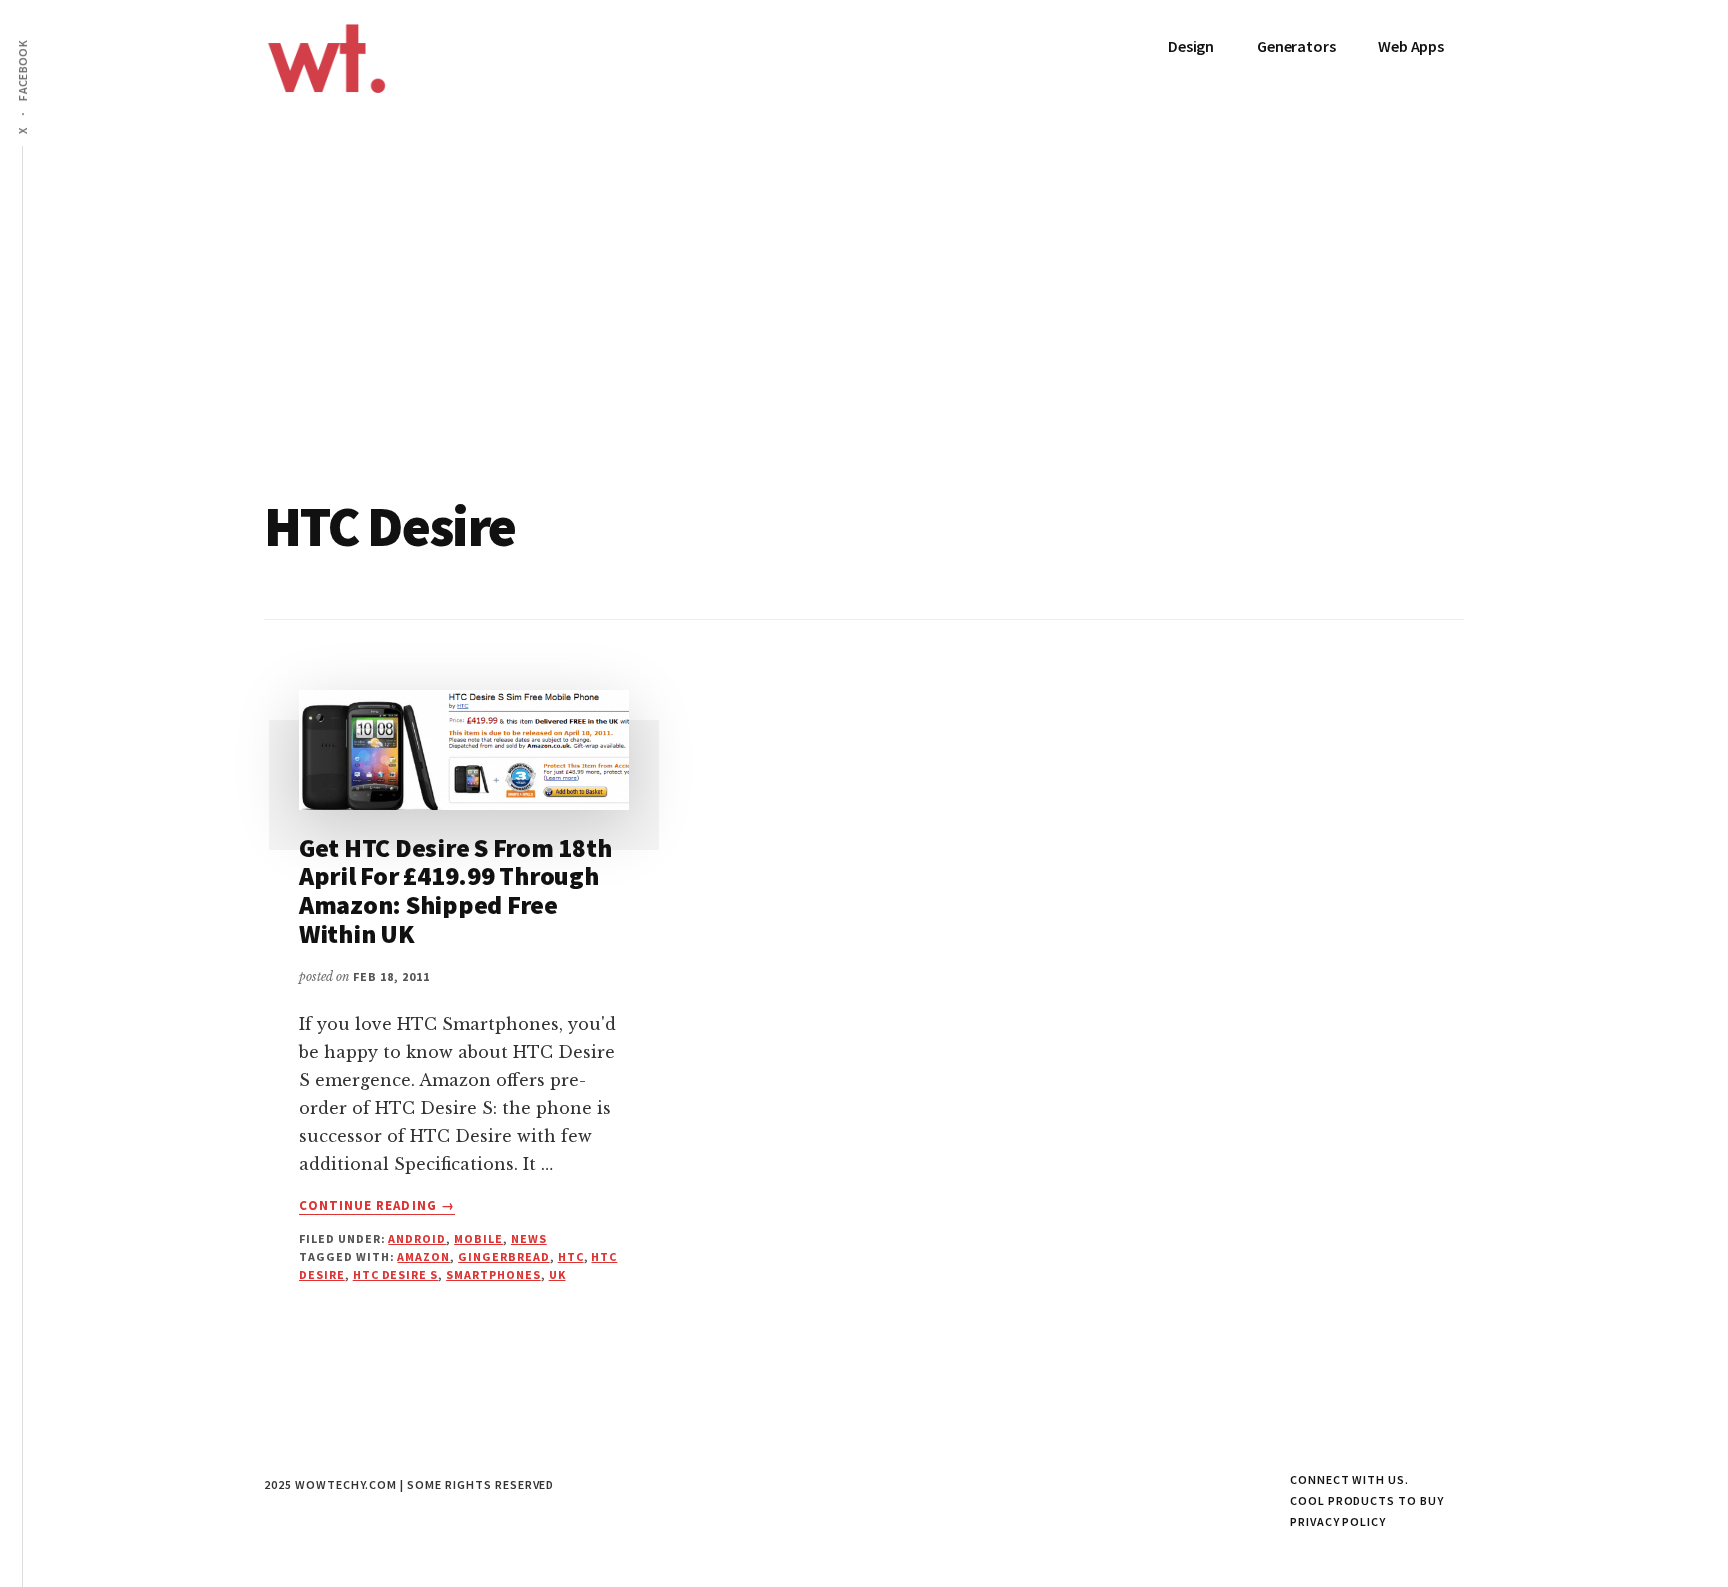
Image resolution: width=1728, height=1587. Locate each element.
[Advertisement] (864, 348)
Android (417, 1238)
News (529, 1238)
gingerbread (504, 1256)
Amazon (423, 1256)
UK (557, 1274)
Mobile (478, 1238)
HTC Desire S (396, 1274)
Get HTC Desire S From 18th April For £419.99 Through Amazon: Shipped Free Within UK (455, 890)
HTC (571, 1256)
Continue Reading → (377, 1206)
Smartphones (493, 1274)
